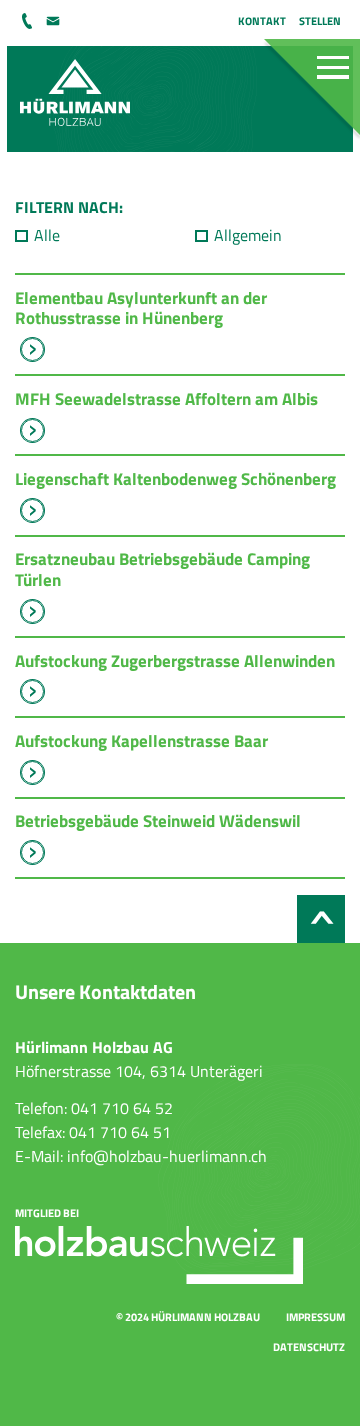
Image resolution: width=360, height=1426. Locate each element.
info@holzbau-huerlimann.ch (54, 21)
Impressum (315, 1316)
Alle (47, 235)
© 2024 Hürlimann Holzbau (188, 1316)
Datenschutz (309, 1346)
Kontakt (262, 20)
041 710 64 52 (29, 21)
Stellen (320, 20)
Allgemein (248, 235)
